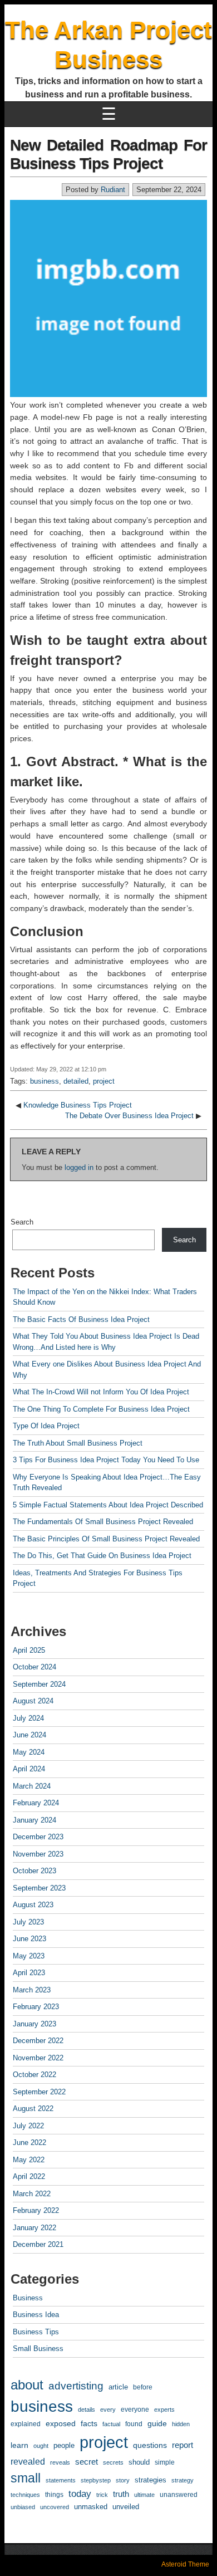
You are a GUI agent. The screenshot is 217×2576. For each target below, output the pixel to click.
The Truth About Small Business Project (78, 1443)
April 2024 (29, 1769)
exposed (61, 2423)
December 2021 (38, 2244)
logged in (79, 1167)
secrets (113, 2462)
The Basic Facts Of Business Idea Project (81, 1319)
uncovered (55, 2507)
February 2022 (36, 2210)
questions (150, 2445)
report (183, 2445)
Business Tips (36, 2332)
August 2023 (33, 1905)
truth (121, 2494)
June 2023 (29, 1939)
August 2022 (33, 2109)
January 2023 (34, 2024)
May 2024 (29, 1752)
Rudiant (113, 190)
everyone (135, 2410)
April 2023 (29, 1973)
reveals (60, 2462)
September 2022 (39, 2092)
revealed (28, 2461)
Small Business (38, 2349)
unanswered (179, 2495)
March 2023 (32, 1990)
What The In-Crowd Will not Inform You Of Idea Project (101, 1392)
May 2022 (29, 2160)
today (80, 2494)
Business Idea (36, 2315)
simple (165, 2462)
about (27, 2385)
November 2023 (38, 1854)
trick (102, 2495)
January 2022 (34, 2228)
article (118, 2387)
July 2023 (28, 1922)
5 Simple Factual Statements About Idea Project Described (108, 1505)
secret (87, 2462)
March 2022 (32, 2194)
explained (26, 2424)
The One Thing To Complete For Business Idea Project (101, 1409)
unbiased (23, 2507)
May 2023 (29, 1956)
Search (22, 1222)
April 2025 (29, 1650)
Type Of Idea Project (46, 1426)
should (139, 2462)
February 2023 (36, 2007)
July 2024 (28, 1718)
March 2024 (32, 1786)
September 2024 (39, 1684)
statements (61, 2480)
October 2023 (34, 1871)
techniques (25, 2495)
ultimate (144, 2495)
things (54, 2495)
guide (157, 2423)
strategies (151, 2480)
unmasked (91, 2507)
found (134, 2424)
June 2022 (29, 2142)
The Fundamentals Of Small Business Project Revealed (103, 1522)
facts (89, 2424)
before (143, 2387)
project (104, 1081)
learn (19, 2445)
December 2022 (38, 2041)
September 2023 (39, 1888)
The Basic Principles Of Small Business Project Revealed (106, 1539)
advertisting (76, 2386)
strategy (183, 2480)
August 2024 (33, 1701)
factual (111, 2424)
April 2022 (29, 2176)
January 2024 (34, 1820)
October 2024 (34, 1667)
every (108, 2410)
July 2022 (28, 2126)
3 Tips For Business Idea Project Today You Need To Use (106, 1460)
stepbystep (96, 2480)
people (64, 2445)
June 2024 (29, 1735)
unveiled (126, 2507)
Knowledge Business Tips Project (78, 1105)
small (26, 2478)
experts (164, 2410)
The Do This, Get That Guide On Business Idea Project (102, 1556)
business (45, 1081)
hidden (181, 2424)
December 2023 (38, 1837)
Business (28, 2298)
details (87, 2410)
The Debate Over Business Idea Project (129, 1116)
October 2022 (34, 2075)
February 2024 (36, 1803)
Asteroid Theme (185, 2564)
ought (41, 2446)
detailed (76, 1081)
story (123, 2480)
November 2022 (38, 2058)
